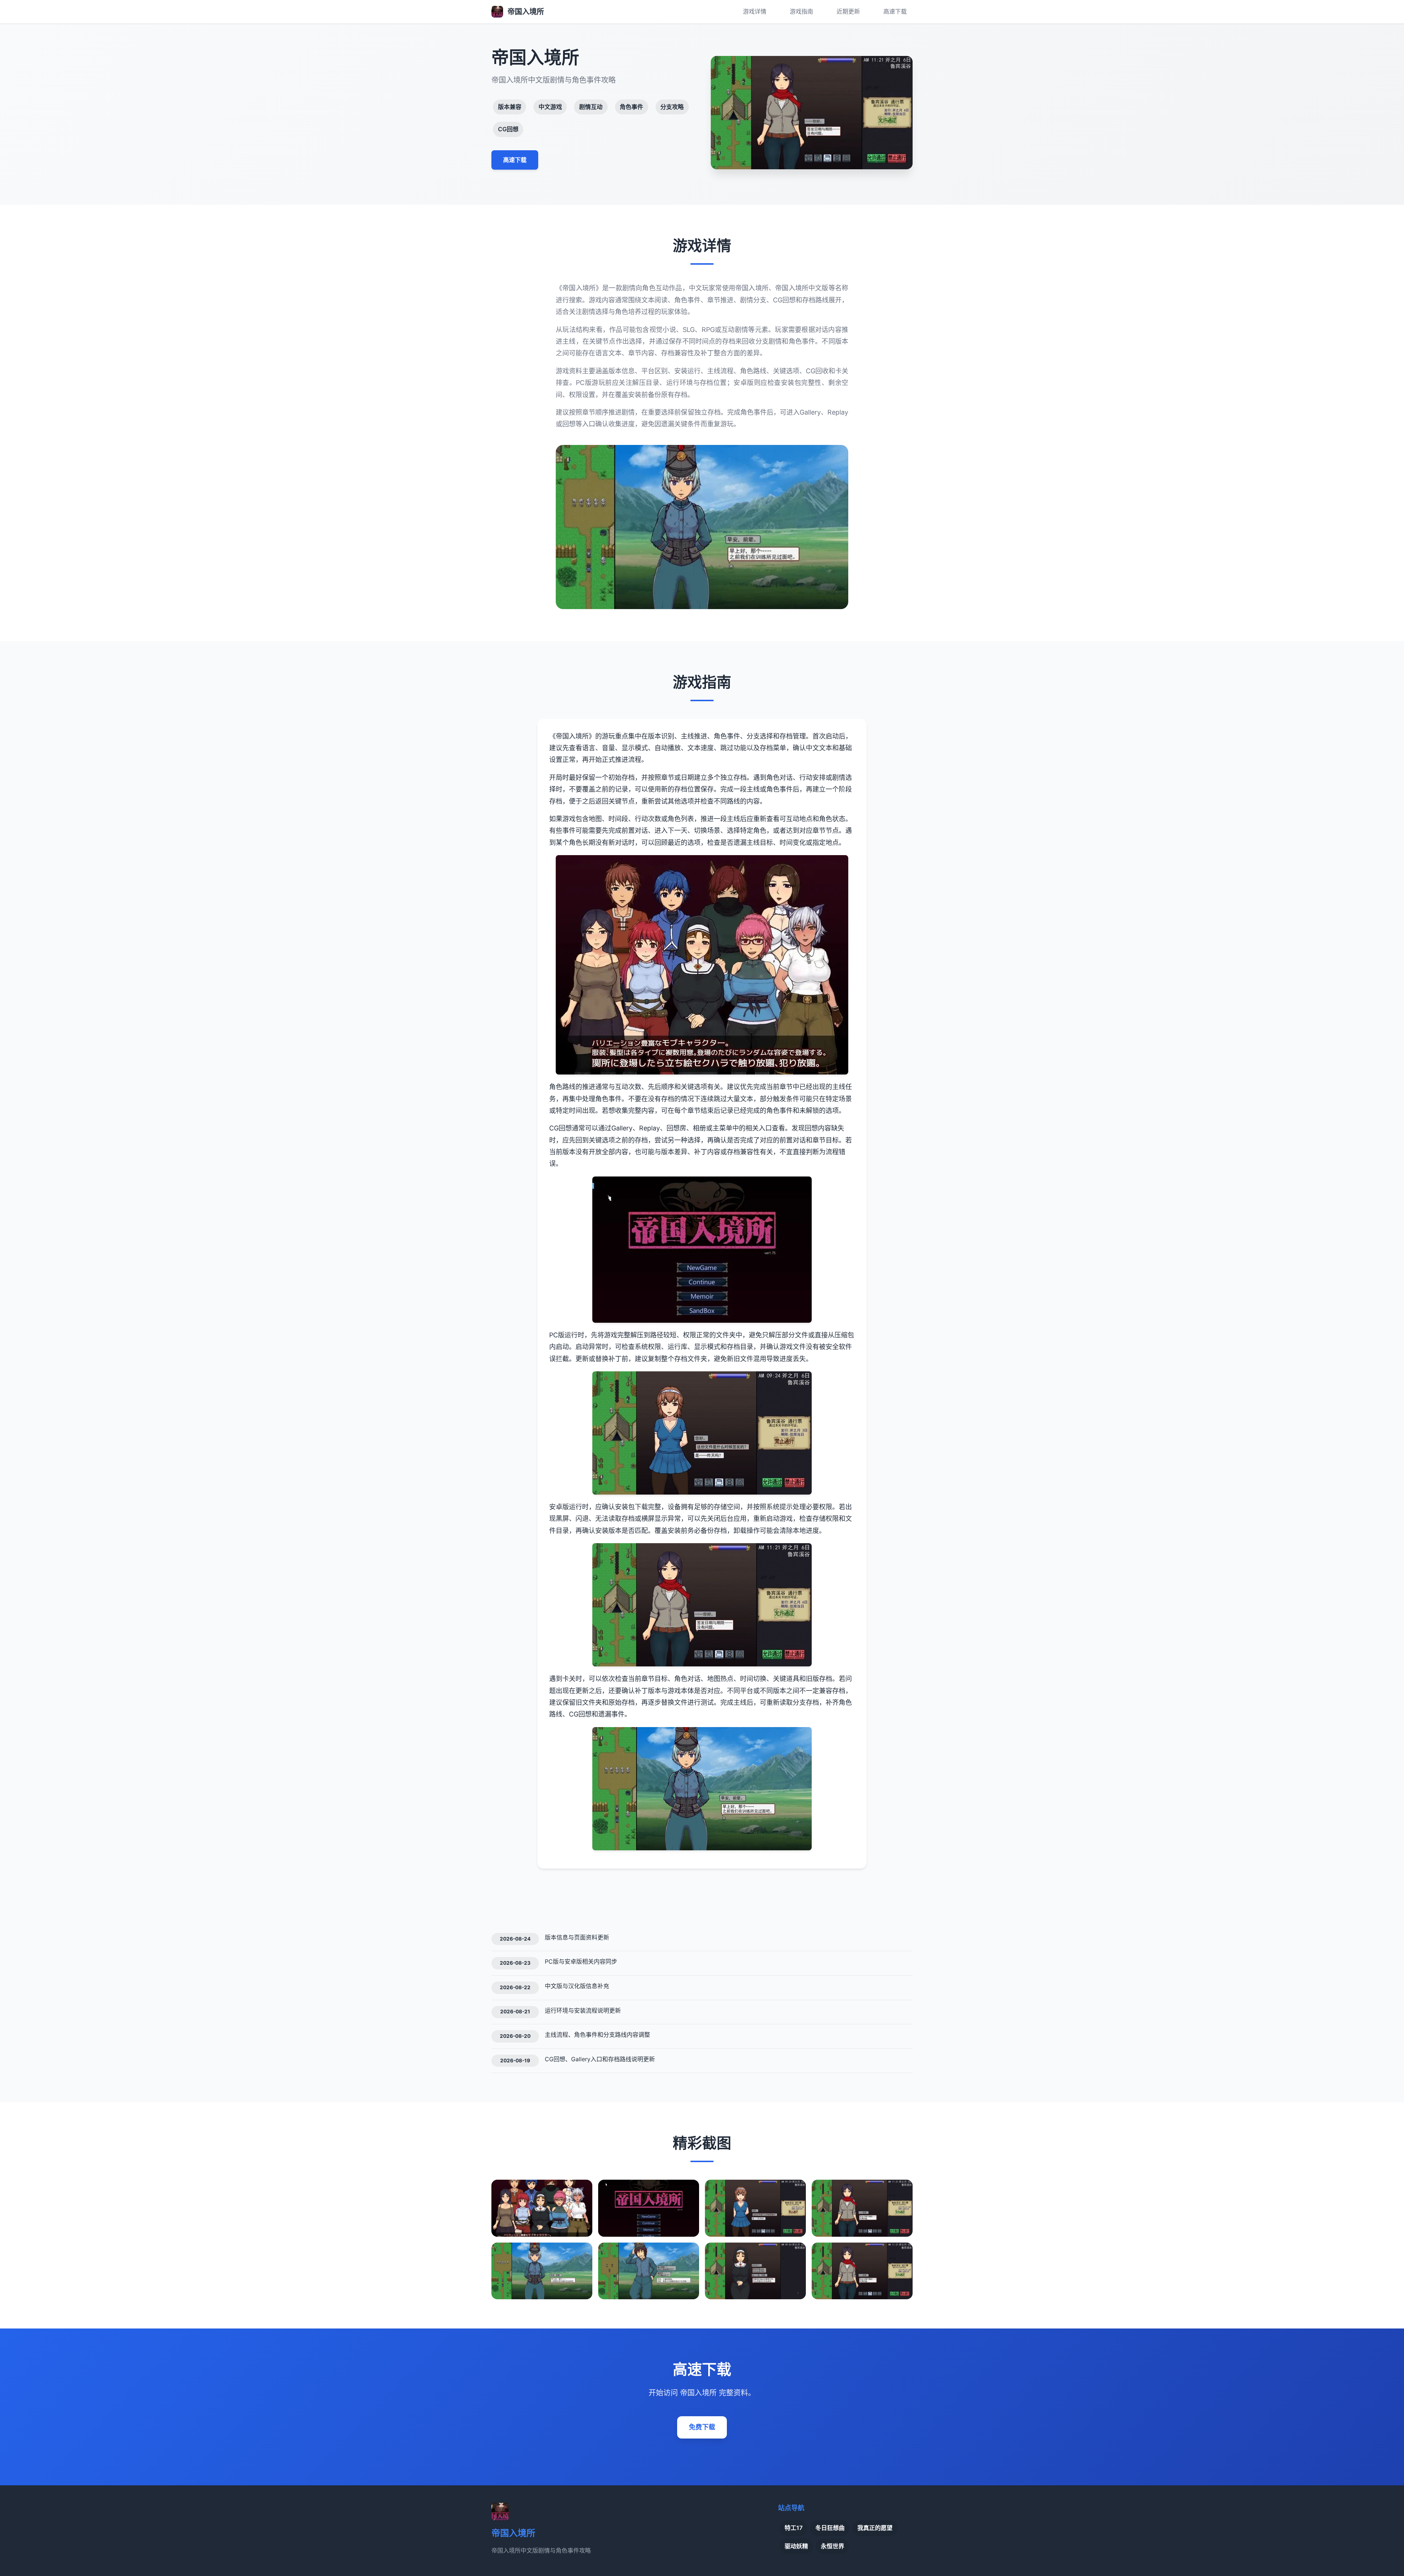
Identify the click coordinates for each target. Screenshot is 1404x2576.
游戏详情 (755, 11)
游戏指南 (801, 11)
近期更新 (848, 11)
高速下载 (895, 11)
